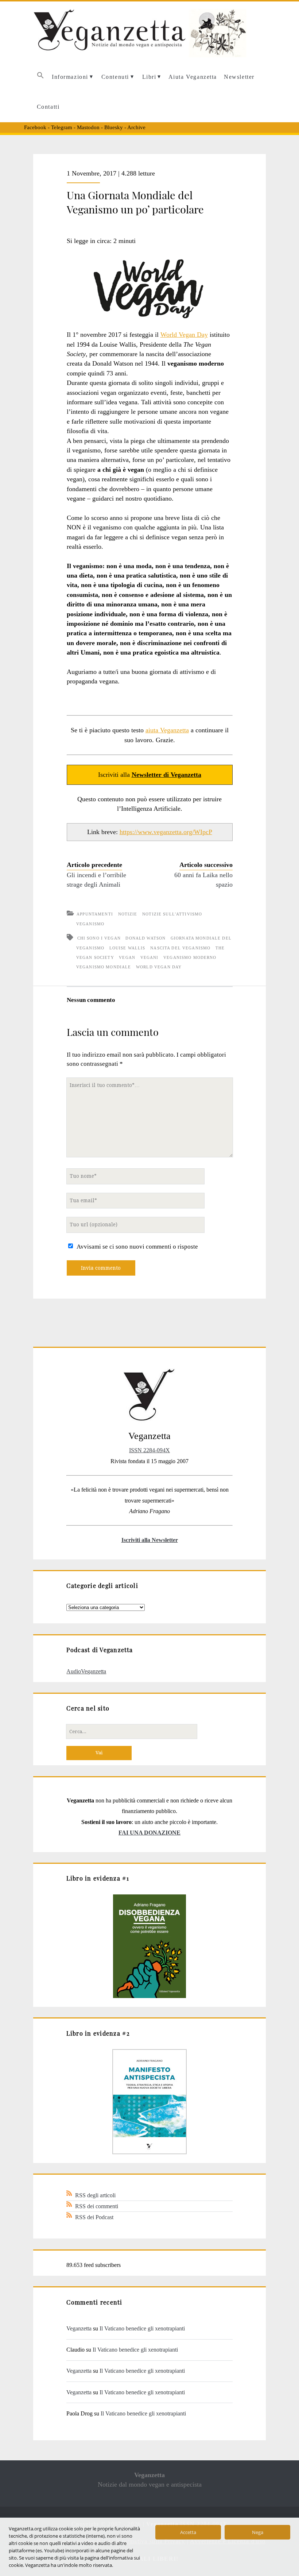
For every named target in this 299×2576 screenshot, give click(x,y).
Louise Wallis (127, 948)
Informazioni (70, 77)
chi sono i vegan (99, 938)
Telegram (62, 127)
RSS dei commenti (97, 2206)
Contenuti (115, 77)
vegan (127, 957)
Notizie (128, 914)
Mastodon (88, 127)
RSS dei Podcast (94, 2217)
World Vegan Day (184, 335)
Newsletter (239, 77)
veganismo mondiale (104, 967)
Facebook (35, 127)
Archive (136, 127)
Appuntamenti (95, 914)
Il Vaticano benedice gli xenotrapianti (142, 2328)
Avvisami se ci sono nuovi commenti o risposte (137, 1247)
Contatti (48, 107)
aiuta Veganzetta (167, 730)
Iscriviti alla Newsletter (150, 1540)
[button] (40, 77)
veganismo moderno (190, 957)
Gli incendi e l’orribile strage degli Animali (96, 880)
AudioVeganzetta (86, 1671)
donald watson (145, 938)
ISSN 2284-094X (149, 1450)
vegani (149, 957)
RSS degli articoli (95, 2195)
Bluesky (114, 127)
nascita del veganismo (180, 948)
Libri (149, 77)
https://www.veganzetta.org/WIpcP (166, 832)
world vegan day (159, 967)
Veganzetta (79, 2328)
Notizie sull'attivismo (172, 914)
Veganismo (90, 924)
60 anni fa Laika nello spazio (203, 880)
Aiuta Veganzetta (193, 77)
